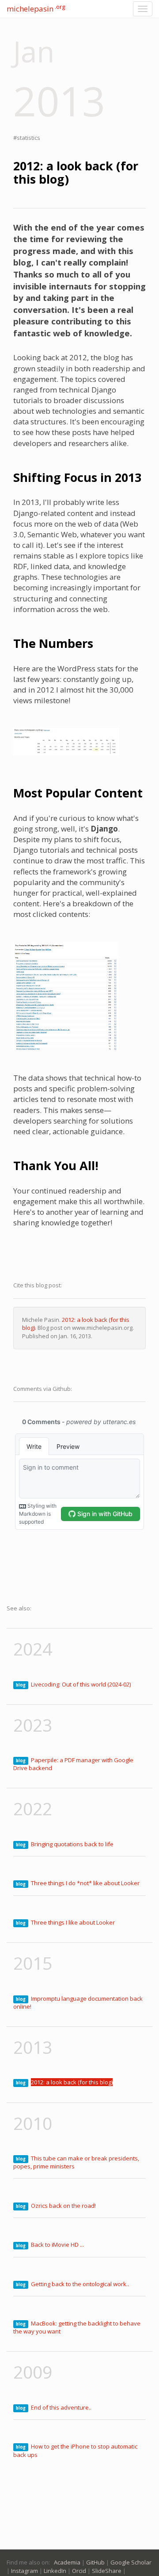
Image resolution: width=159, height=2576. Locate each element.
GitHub (95, 2562)
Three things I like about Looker (73, 1922)
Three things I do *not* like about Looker (85, 1883)
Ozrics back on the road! (63, 2206)
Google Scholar (131, 2562)
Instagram (25, 2571)
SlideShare (107, 2571)
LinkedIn (55, 2571)
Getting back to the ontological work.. (80, 2284)
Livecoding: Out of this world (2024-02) (81, 1684)
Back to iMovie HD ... (57, 2245)
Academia (67, 2562)
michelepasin (36, 8)
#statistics (27, 138)
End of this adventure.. (61, 2407)
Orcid (79, 2571)
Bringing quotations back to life (72, 1844)
